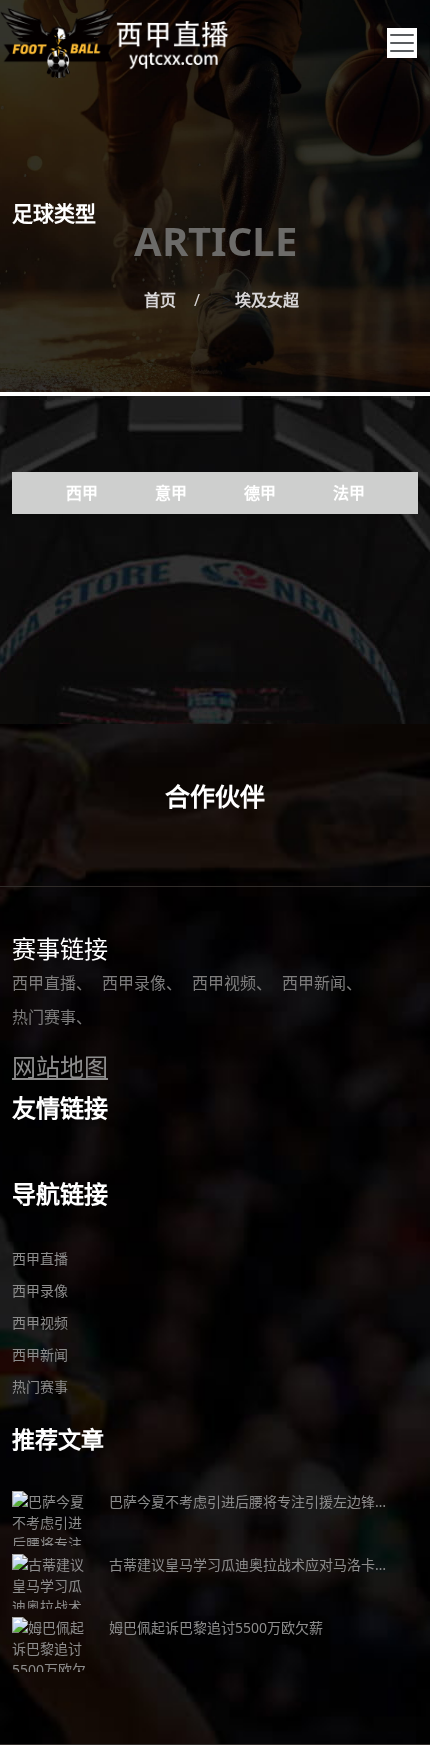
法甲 (349, 493)
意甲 (171, 493)
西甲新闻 (314, 983)
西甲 (82, 493)
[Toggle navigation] (402, 43)
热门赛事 (44, 1017)
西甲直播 (44, 983)
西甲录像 (134, 983)
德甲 (260, 493)
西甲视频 (224, 983)
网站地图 (60, 1066)
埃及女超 (267, 300)
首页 (160, 300)
